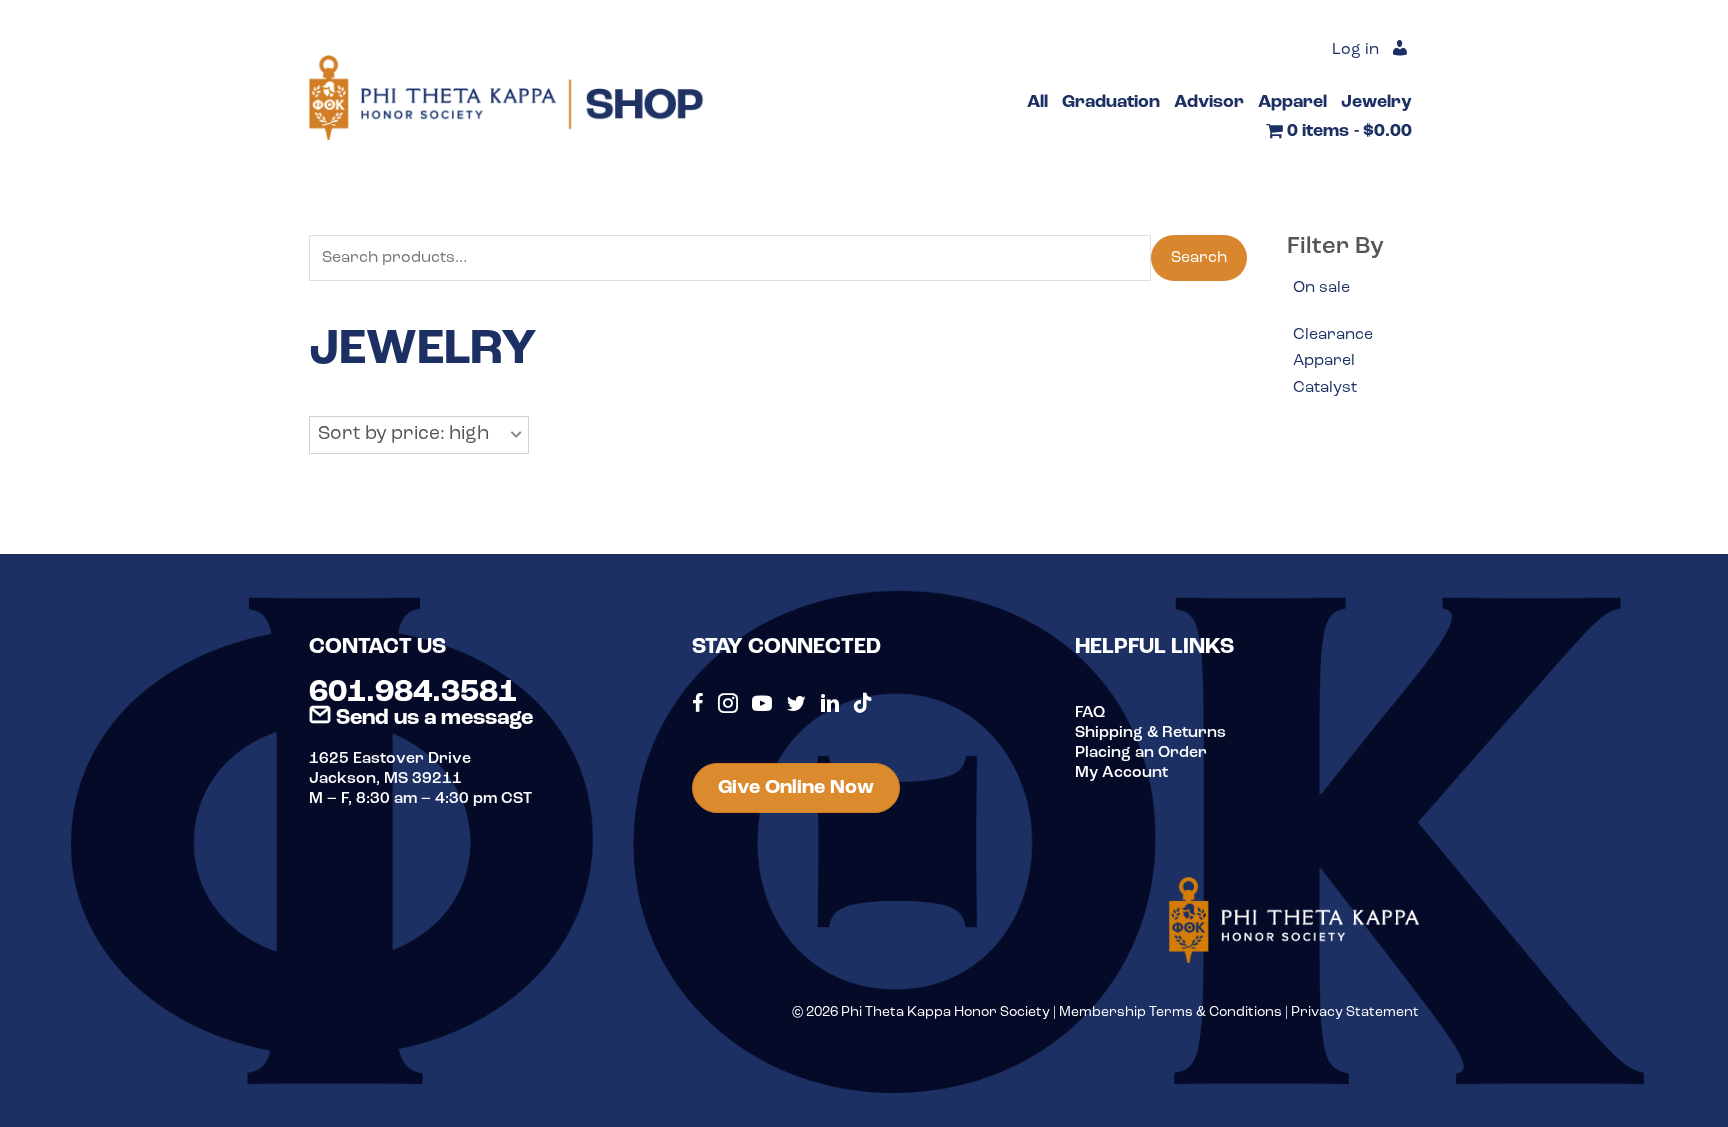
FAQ (1090, 713)
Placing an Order (1141, 753)
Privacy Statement (1355, 1012)
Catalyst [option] (1325, 388)
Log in (1355, 50)
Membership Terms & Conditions (1170, 1012)
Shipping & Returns (1150, 733)
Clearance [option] (1333, 335)
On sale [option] (1321, 288)
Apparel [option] (1324, 361)
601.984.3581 (413, 693)
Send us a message (432, 718)
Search (1199, 258)
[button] (419, 435)
